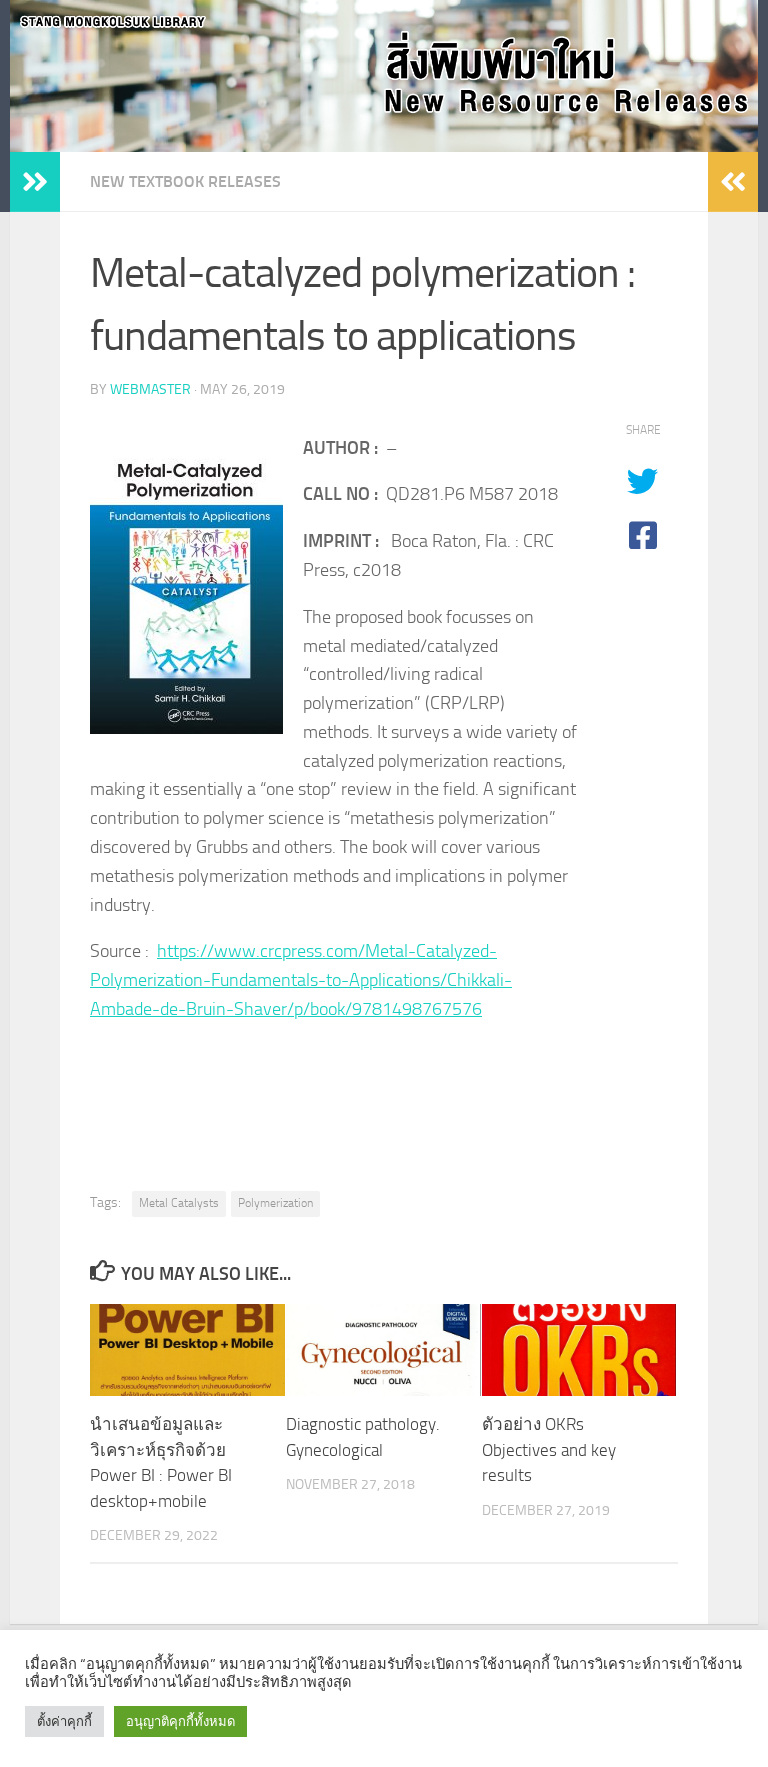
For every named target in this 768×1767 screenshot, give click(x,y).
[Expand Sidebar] (35, 182)
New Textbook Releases (185, 181)
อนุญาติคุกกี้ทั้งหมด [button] (180, 1721)
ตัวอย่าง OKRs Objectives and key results (549, 1449)
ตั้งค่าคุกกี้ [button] (64, 1721)
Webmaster (150, 389)
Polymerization (275, 1203)
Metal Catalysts (179, 1203)
